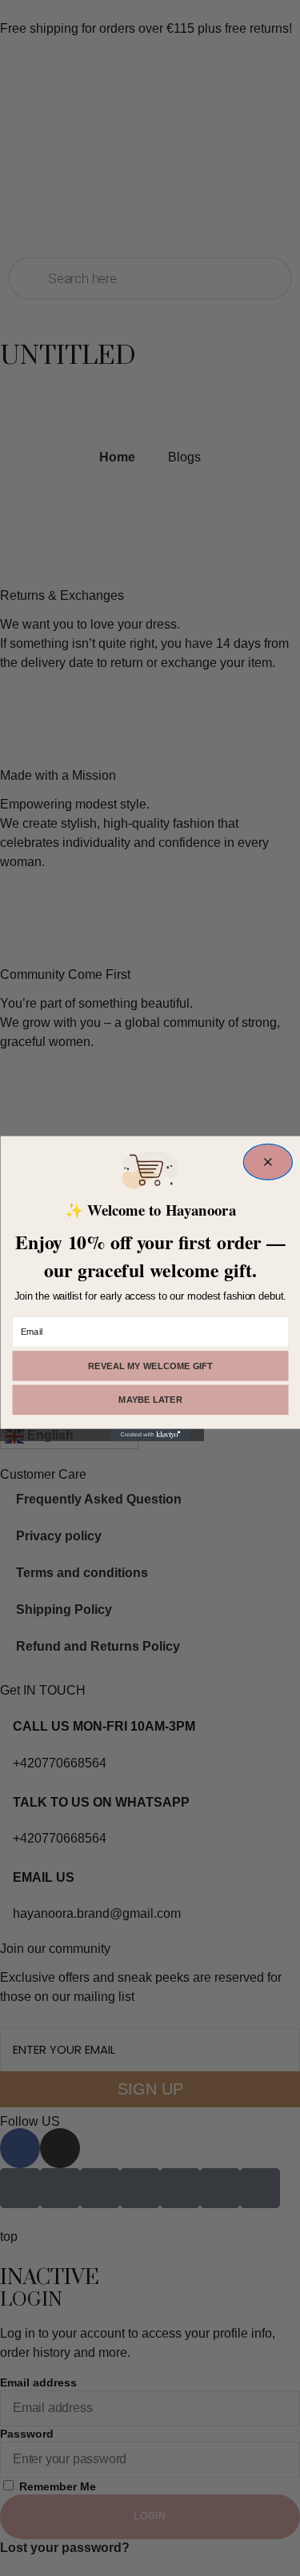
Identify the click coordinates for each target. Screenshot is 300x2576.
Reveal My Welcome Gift (150, 1366)
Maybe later (150, 1400)
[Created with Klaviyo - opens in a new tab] (150, 1434)
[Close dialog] (268, 1162)
